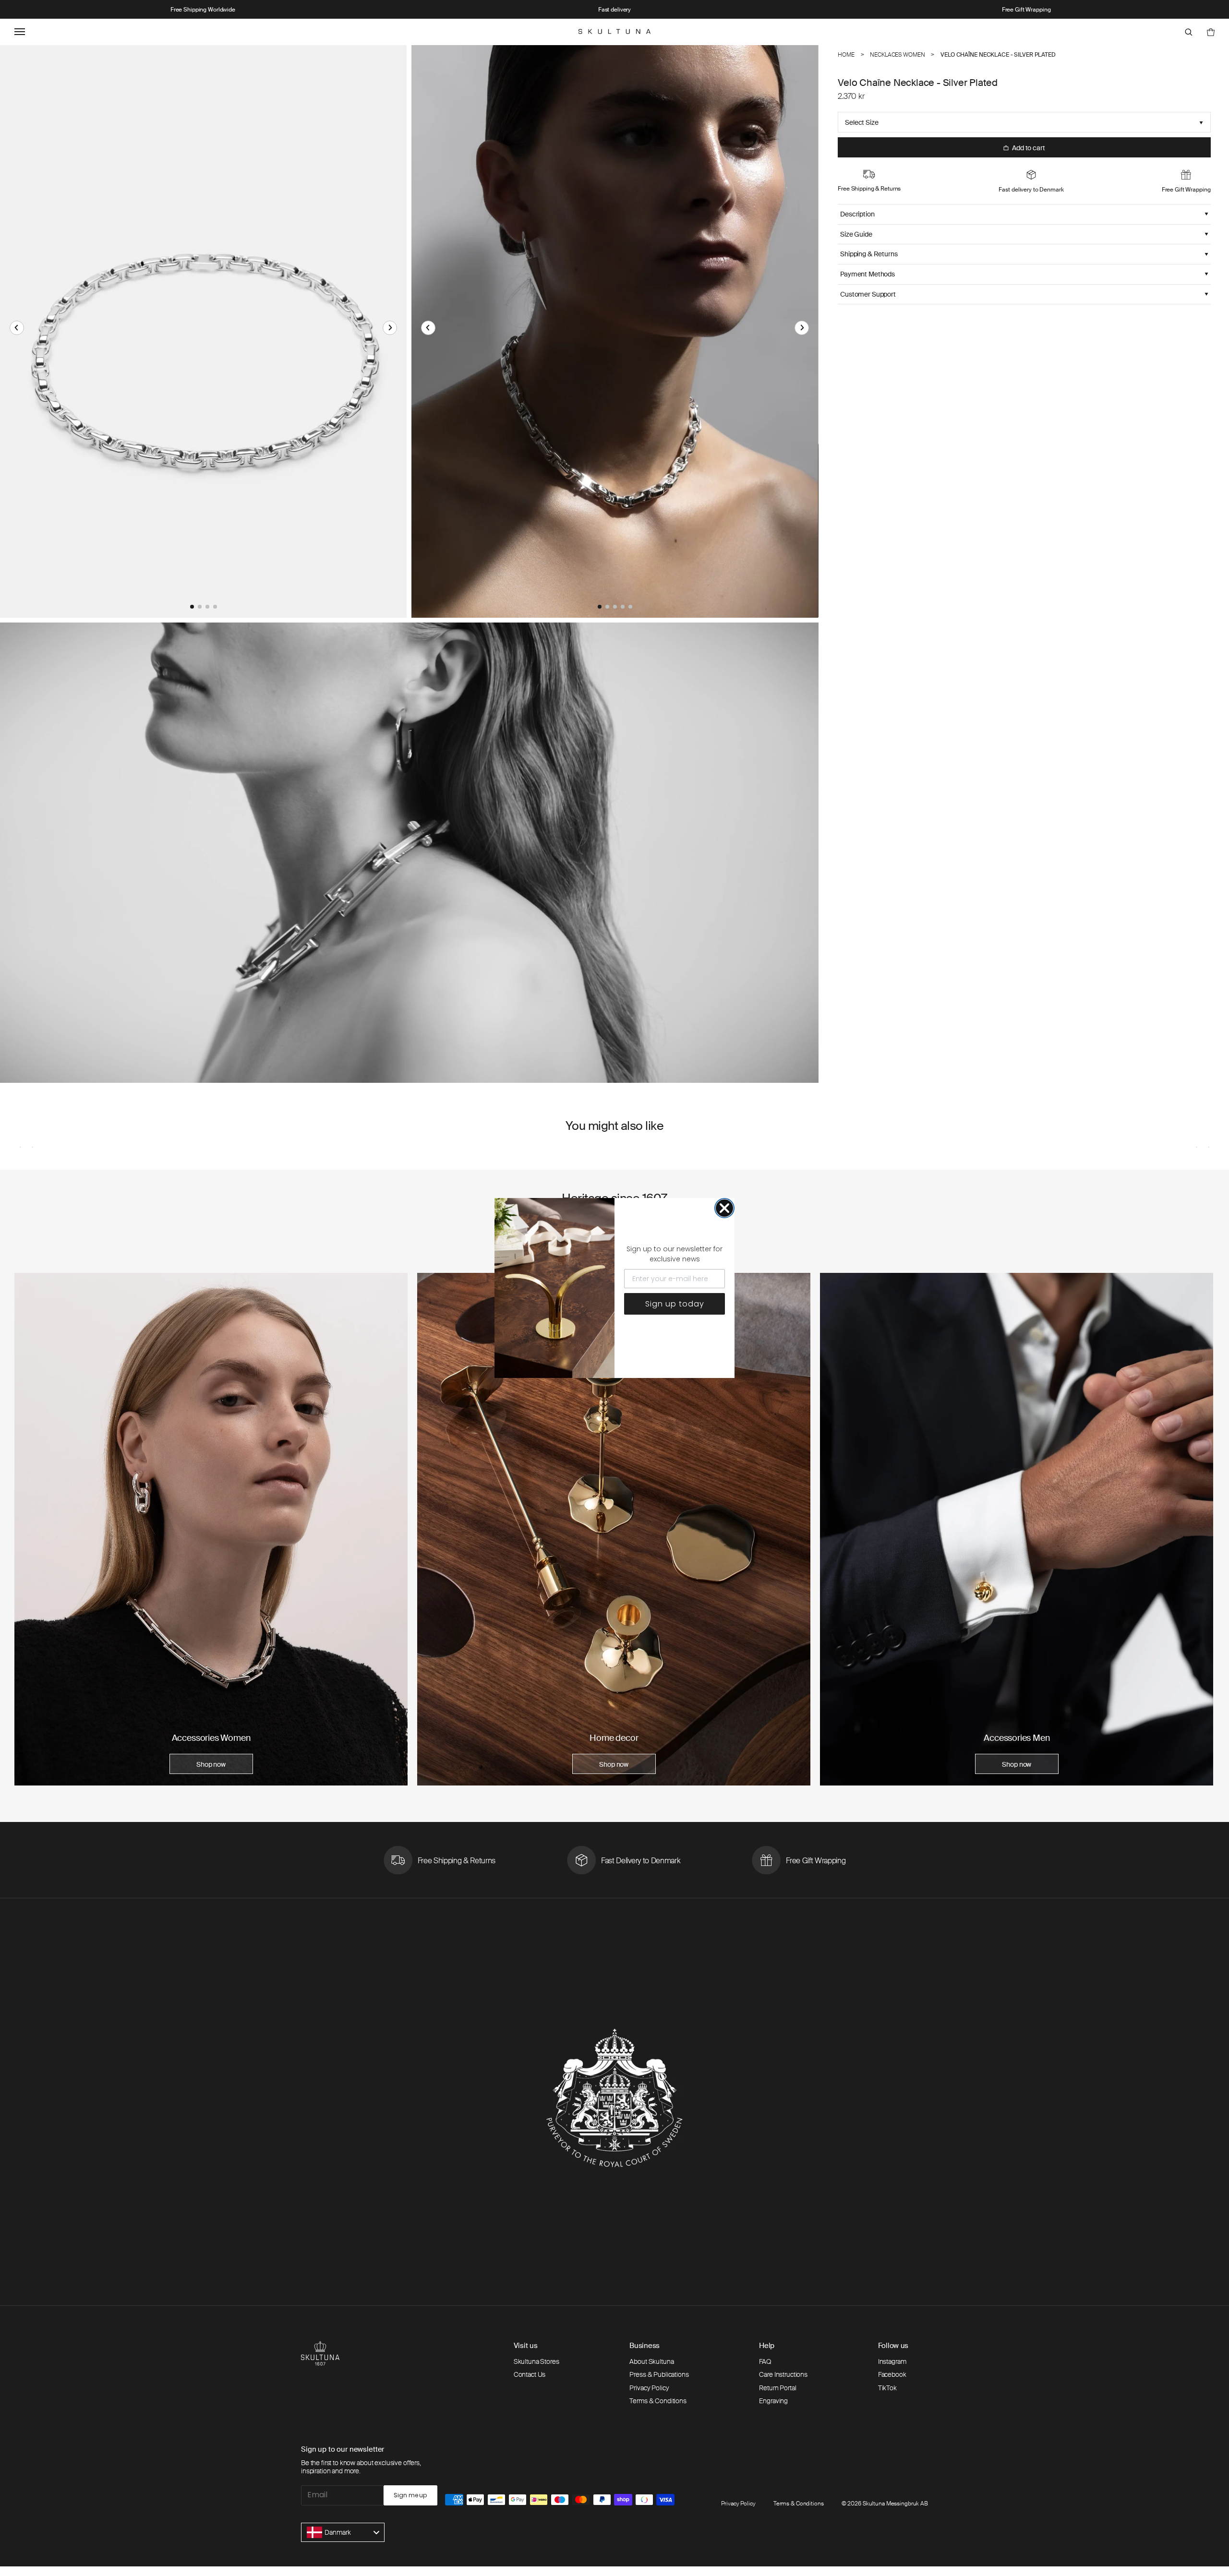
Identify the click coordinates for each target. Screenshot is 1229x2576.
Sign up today (675, 1304)
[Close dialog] (724, 1208)
